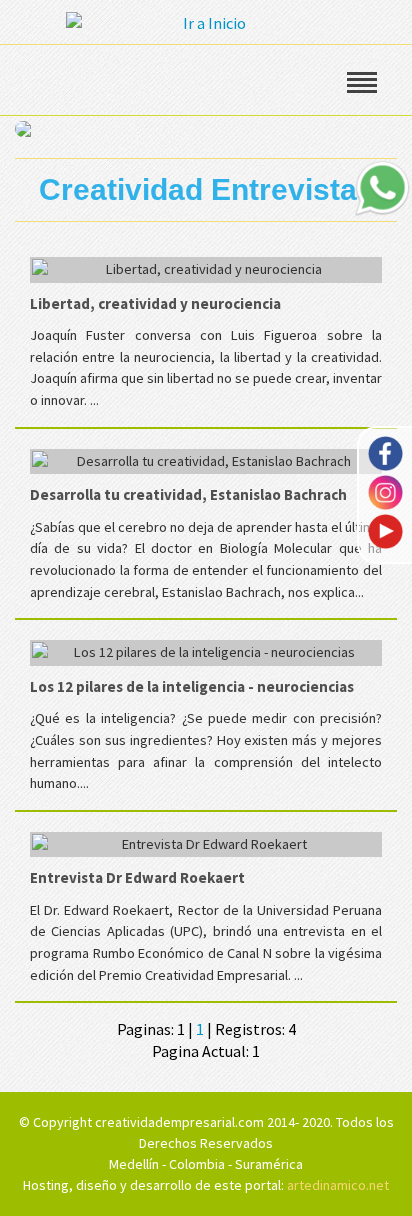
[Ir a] (206, 127)
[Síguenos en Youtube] (385, 530)
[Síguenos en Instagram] (385, 491)
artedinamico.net (338, 1185)
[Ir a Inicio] (206, 21)
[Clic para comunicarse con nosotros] (382, 188)
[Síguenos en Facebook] (385, 452)
